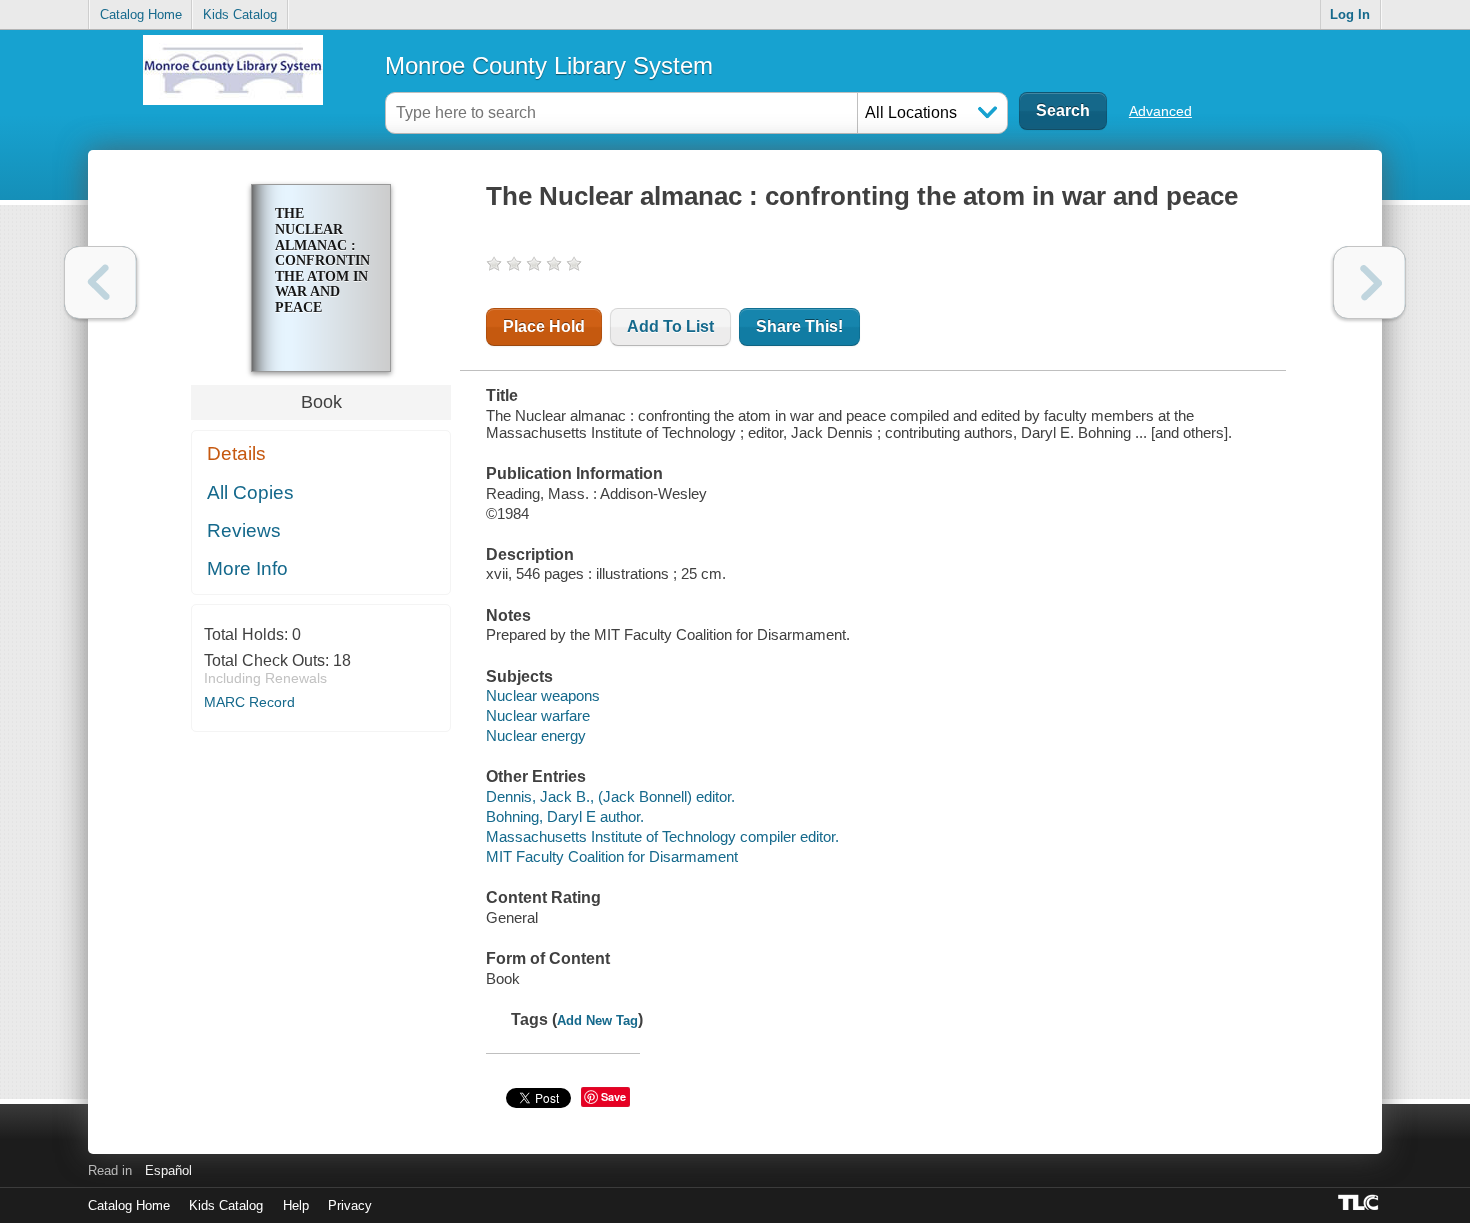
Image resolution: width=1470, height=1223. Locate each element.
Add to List (670, 326)
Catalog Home (141, 14)
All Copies (250, 492)
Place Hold (544, 326)
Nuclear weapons (543, 695)
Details (236, 453)
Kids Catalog (240, 14)
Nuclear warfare (538, 715)
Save (613, 1096)
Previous (100, 282)
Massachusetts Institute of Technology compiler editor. (662, 836)
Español (168, 1170)
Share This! (799, 326)
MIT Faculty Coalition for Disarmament (612, 856)
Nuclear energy (536, 735)
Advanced (1160, 111)
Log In (1350, 14)
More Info (247, 568)
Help (296, 1205)
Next (1369, 282)
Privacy (350, 1205)
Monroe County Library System (549, 65)
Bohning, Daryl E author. (565, 816)
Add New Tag (597, 1020)
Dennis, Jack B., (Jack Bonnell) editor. (610, 796)
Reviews (244, 530)
